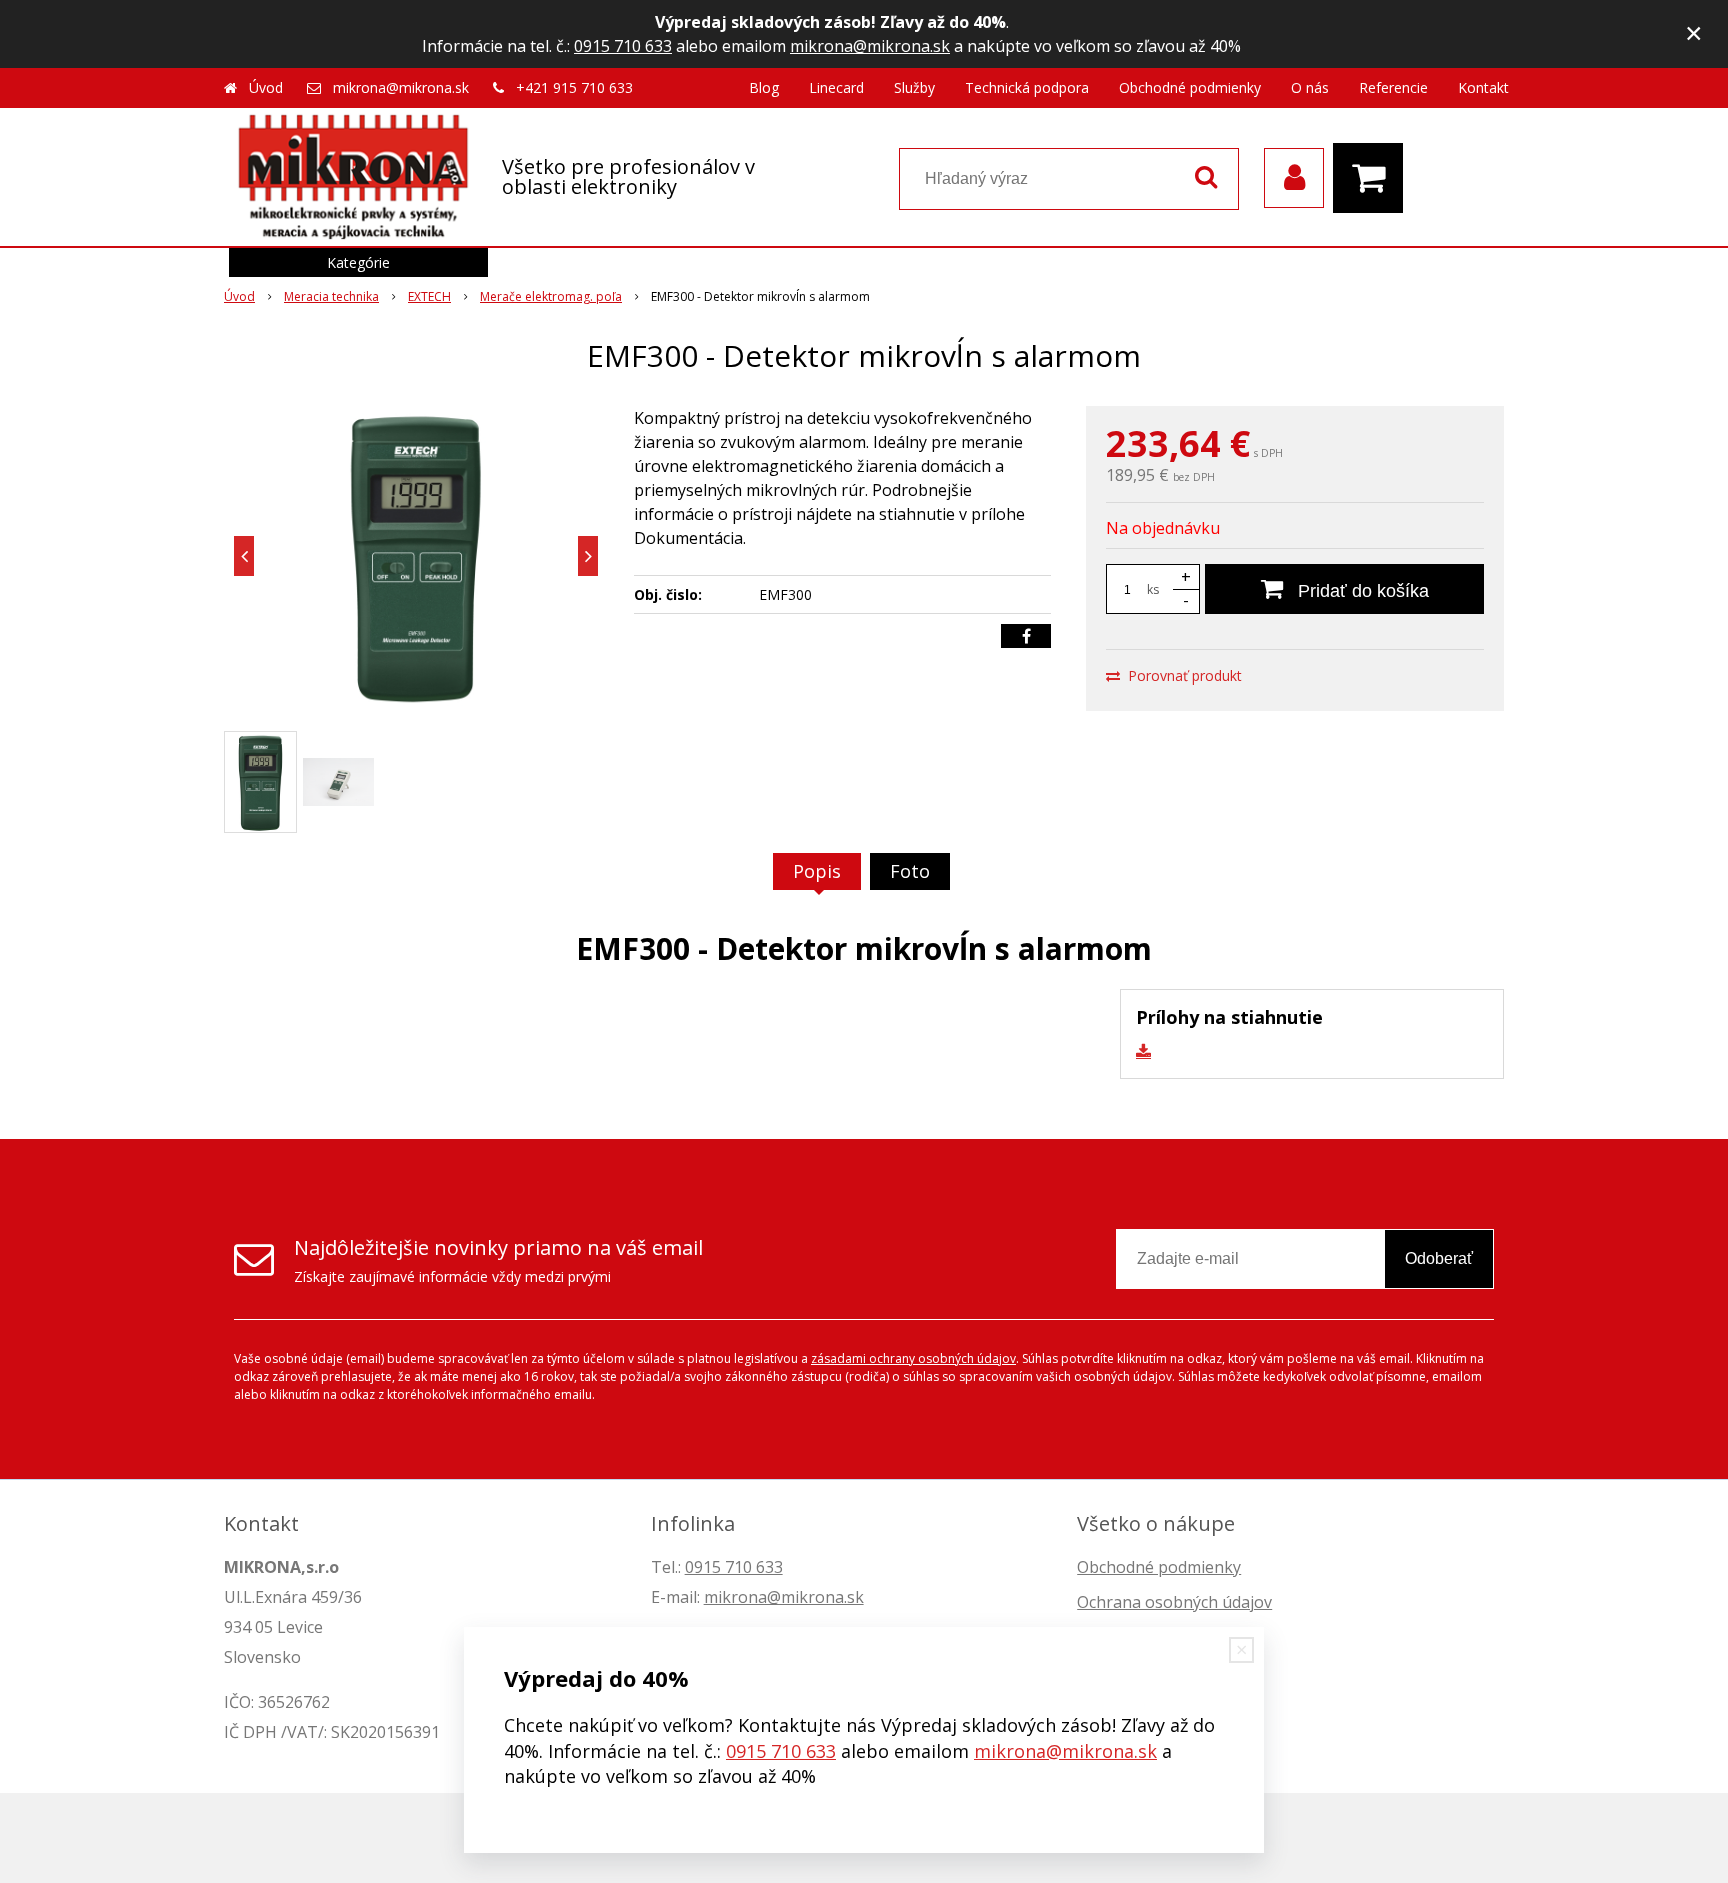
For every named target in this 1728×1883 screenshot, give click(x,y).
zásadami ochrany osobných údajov (913, 1358)
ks (1153, 589)
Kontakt (1483, 87)
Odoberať (1439, 1258)
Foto (910, 871)
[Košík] (1373, 178)
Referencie (1393, 87)
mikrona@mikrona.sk (870, 46)
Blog (764, 87)
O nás (1310, 87)
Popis (817, 871)
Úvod (266, 87)
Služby (914, 87)
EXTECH (429, 296)
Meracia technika (331, 296)
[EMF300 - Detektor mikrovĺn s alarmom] (416, 556)
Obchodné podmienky (1190, 87)
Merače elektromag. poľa (551, 296)
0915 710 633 (623, 46)
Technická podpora (1027, 87)
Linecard (836, 87)
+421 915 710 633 (574, 87)
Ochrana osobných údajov (1174, 1602)
